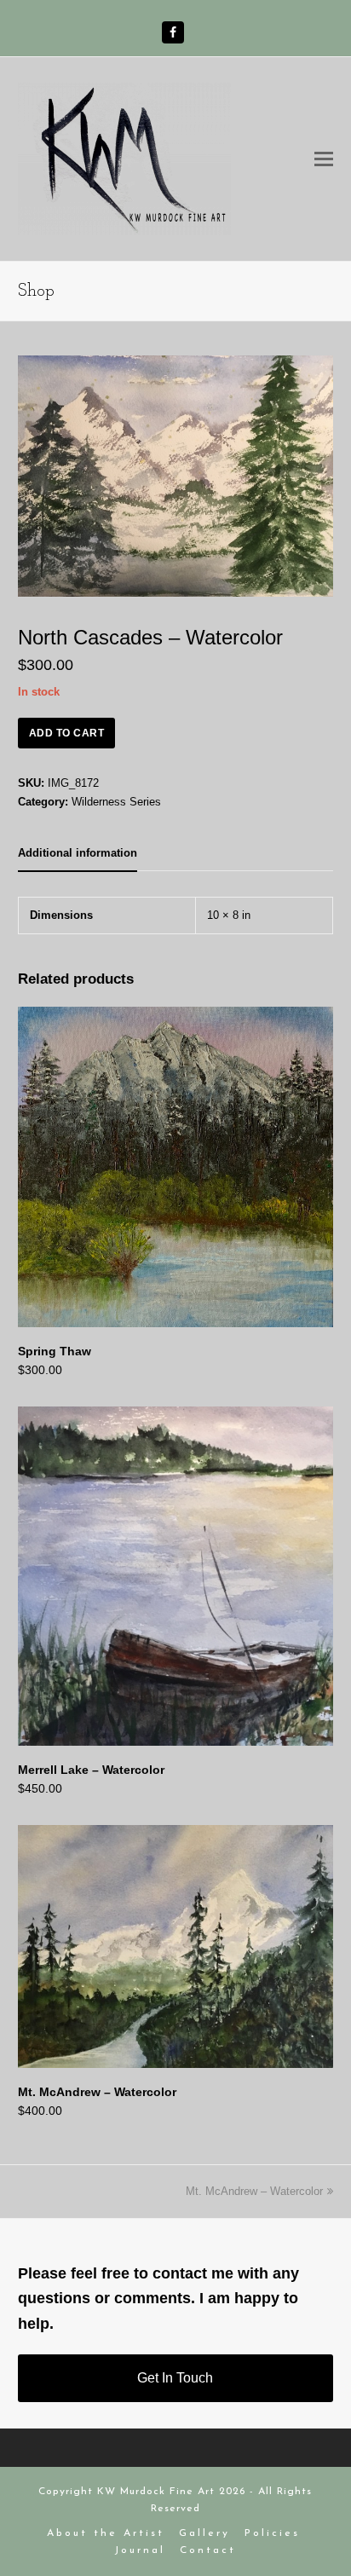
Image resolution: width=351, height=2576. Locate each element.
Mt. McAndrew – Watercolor (254, 2191)
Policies (272, 2533)
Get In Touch (175, 2378)
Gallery (204, 2533)
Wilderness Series (116, 802)
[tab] (78, 853)
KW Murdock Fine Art (156, 2492)
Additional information (78, 853)
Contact (208, 2550)
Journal (140, 2550)
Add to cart (67, 733)
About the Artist (106, 2533)
